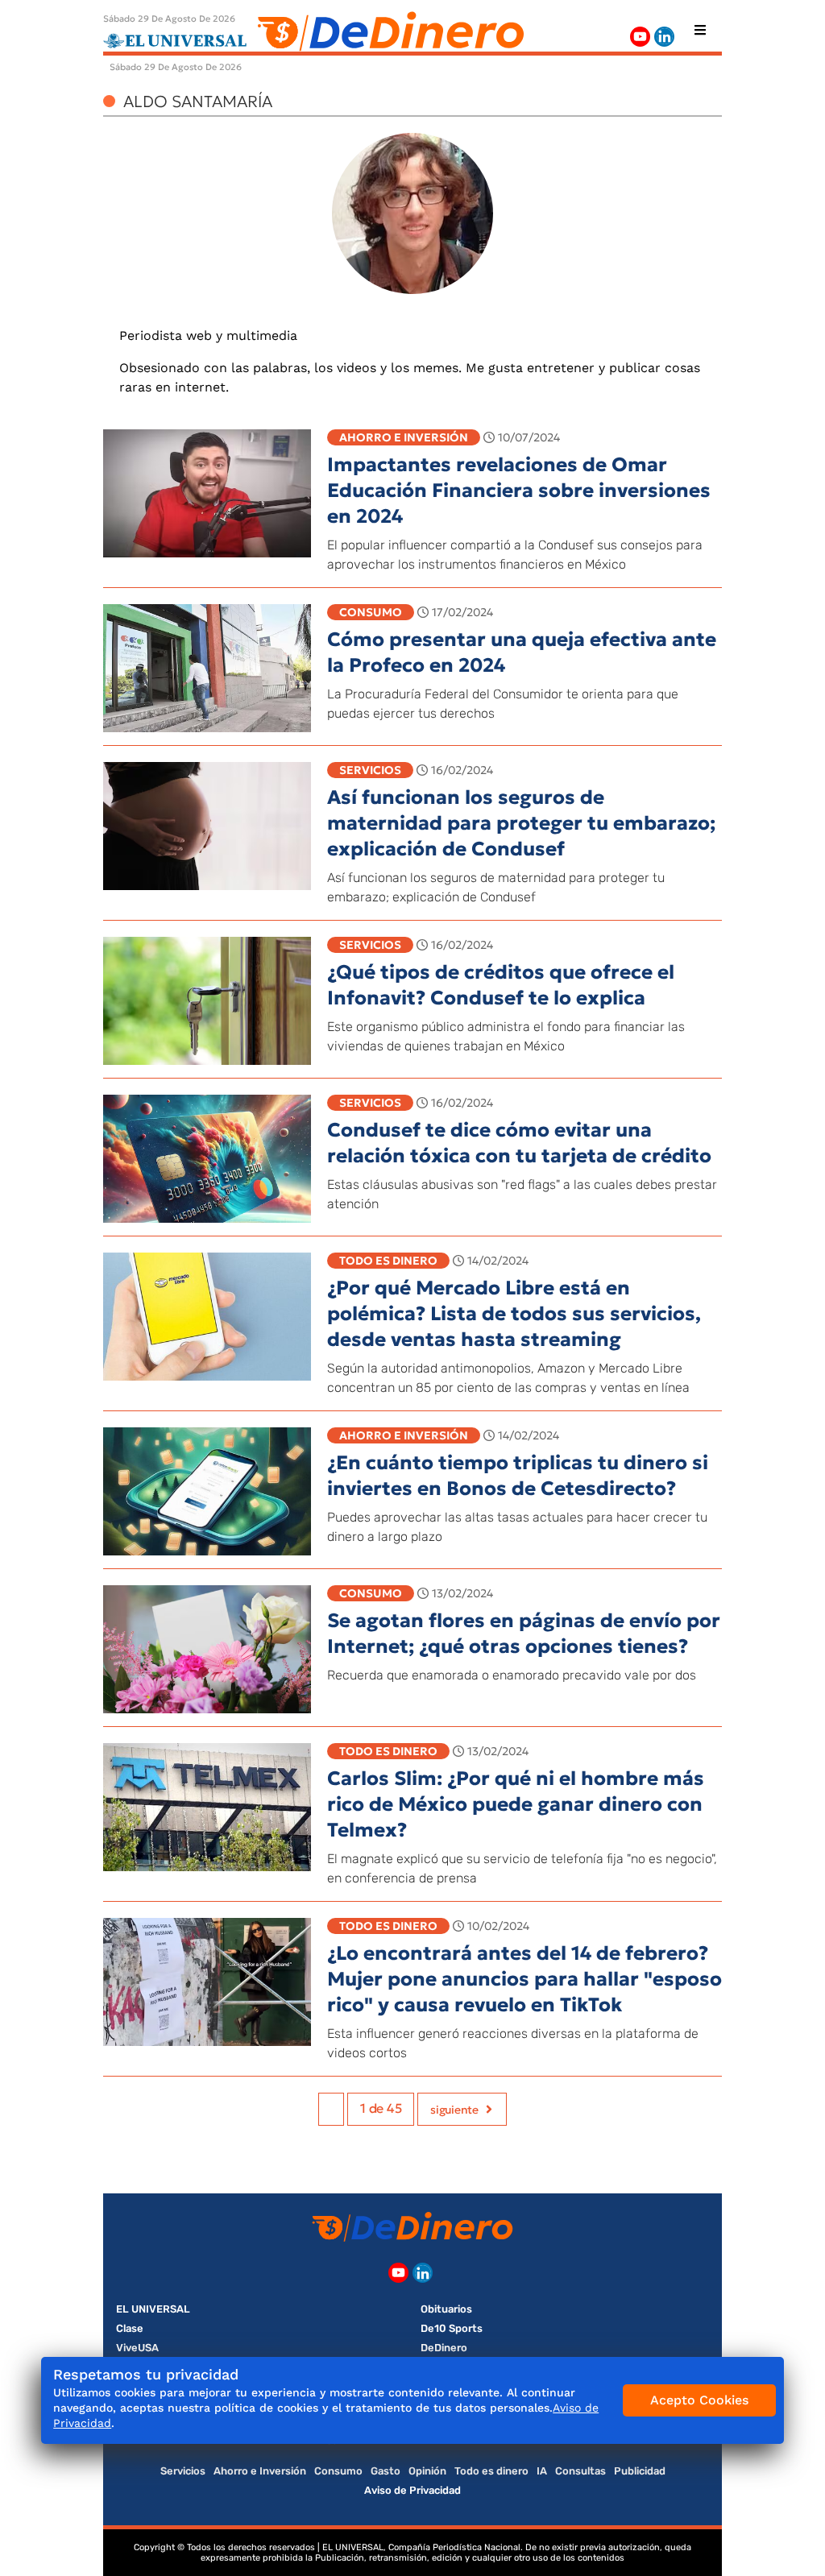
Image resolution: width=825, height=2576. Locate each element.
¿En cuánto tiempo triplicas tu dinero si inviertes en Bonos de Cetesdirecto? (518, 1476)
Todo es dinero (388, 1261)
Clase (130, 2328)
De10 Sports (452, 2328)
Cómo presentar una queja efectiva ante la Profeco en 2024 (522, 652)
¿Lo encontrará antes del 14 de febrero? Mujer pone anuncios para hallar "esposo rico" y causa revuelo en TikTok (524, 1979)
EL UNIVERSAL (153, 2309)
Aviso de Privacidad (412, 2490)
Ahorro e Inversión (404, 437)
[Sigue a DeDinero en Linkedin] (664, 37)
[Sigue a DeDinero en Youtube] (640, 37)
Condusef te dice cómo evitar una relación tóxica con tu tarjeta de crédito (519, 1143)
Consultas (580, 2471)
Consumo (371, 612)
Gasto (386, 2471)
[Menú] (700, 30)
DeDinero (444, 2348)
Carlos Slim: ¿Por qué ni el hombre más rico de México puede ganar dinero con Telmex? (516, 1804)
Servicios (370, 770)
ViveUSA (137, 2348)
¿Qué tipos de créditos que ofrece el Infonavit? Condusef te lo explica (501, 985)
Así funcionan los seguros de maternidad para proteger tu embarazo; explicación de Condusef (521, 823)
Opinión (427, 2471)
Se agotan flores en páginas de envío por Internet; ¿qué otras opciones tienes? (524, 1634)
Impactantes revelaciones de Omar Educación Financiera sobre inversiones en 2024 (519, 491)
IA (542, 2471)
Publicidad (640, 2471)
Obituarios (446, 2309)
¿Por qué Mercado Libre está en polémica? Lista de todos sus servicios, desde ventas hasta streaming (514, 1314)
